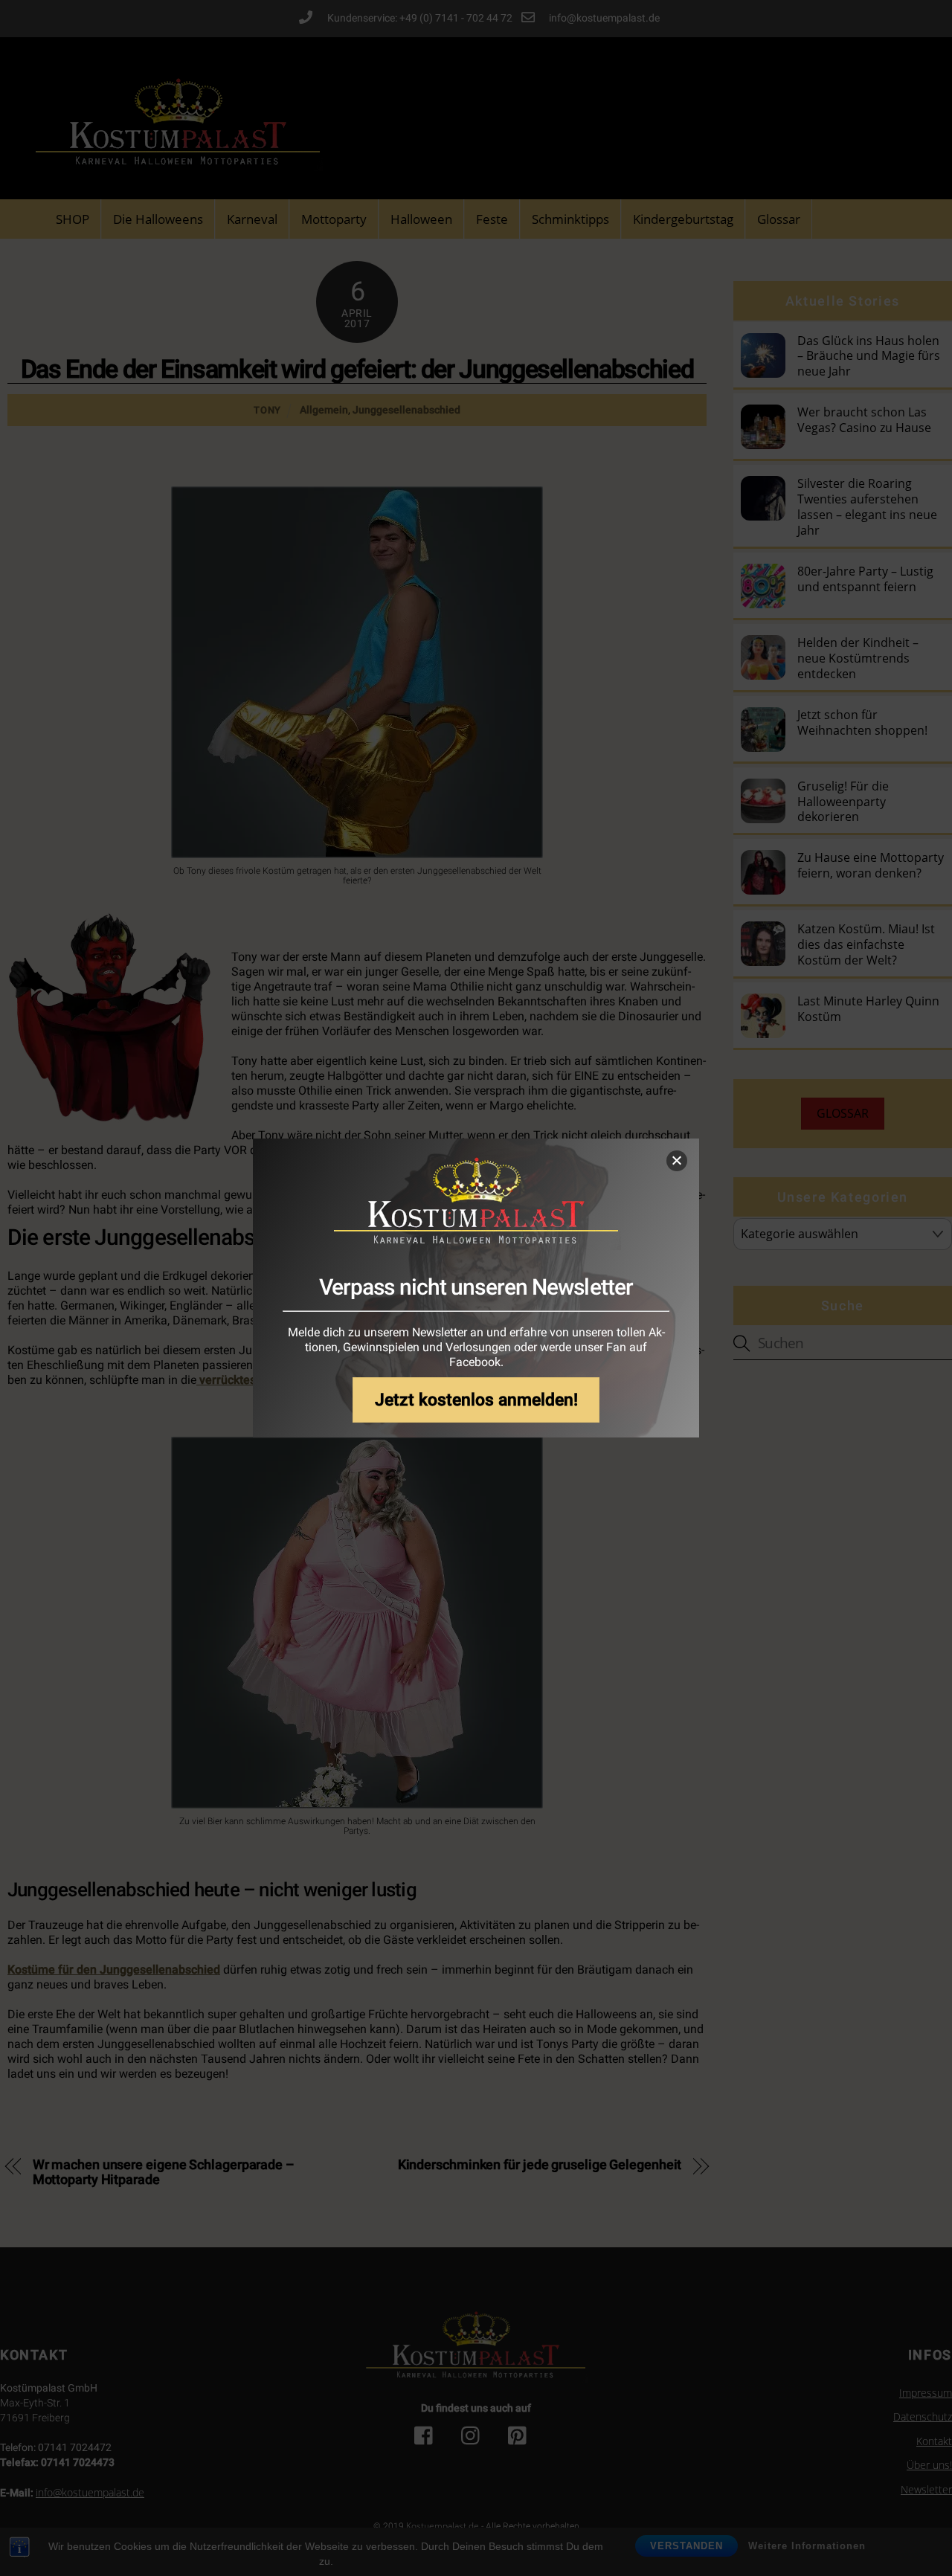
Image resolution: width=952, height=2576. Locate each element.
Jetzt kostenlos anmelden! (476, 1400)
